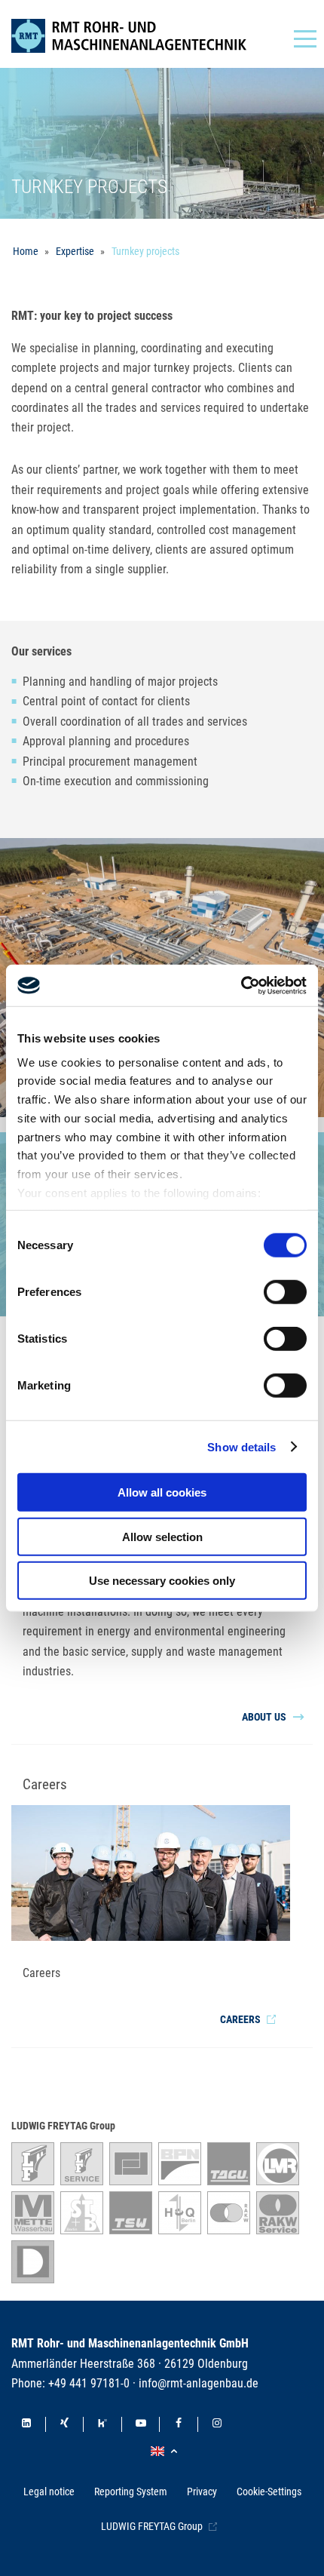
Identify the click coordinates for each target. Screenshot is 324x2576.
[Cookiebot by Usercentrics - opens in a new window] (241, 985)
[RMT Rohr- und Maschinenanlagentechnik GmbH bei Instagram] (217, 2424)
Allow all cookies (162, 1492)
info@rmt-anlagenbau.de (199, 2383)
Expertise (75, 251)
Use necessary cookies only (162, 1581)
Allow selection (162, 1536)
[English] (166, 2452)
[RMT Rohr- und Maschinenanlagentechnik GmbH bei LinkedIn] (26, 2424)
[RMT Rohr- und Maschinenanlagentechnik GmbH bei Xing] (65, 2424)
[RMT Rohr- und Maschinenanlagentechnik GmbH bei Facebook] (179, 2424)
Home (26, 251)
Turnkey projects (145, 251)
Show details (241, 1446)
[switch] (285, 1292)
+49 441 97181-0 (89, 2383)
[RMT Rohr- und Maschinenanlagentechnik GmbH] (141, 36)
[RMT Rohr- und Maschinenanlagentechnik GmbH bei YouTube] (141, 2424)
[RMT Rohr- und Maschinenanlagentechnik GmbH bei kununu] (102, 2424)
